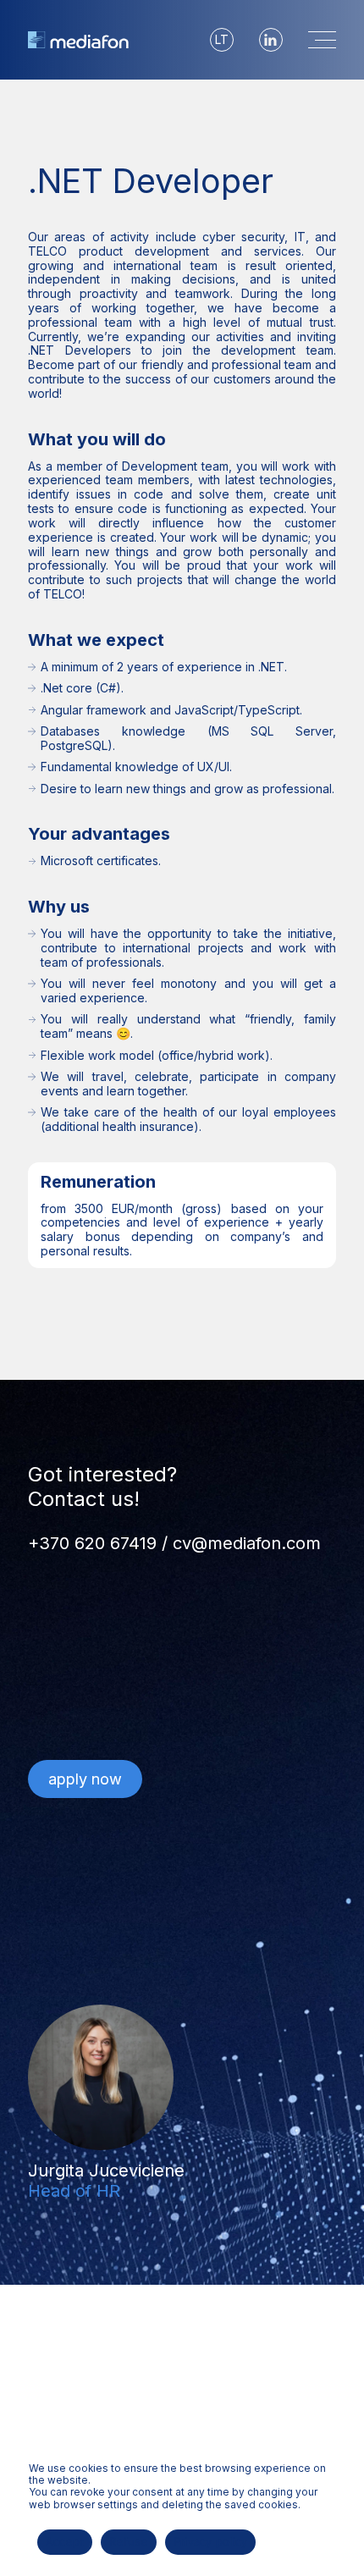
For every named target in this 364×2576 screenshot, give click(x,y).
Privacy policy (211, 2541)
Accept (65, 2541)
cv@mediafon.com (247, 1543)
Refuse (129, 2541)
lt (222, 39)
